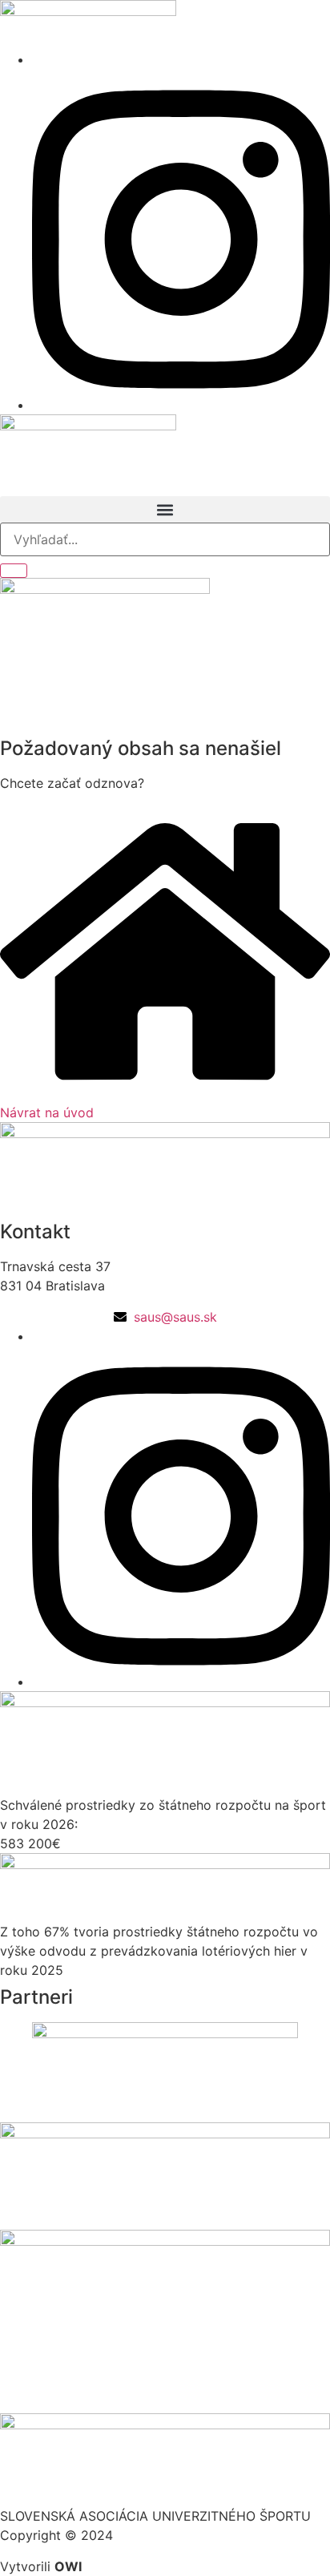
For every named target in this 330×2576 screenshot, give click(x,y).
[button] (165, 509)
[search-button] (14, 571)
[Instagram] (181, 405)
